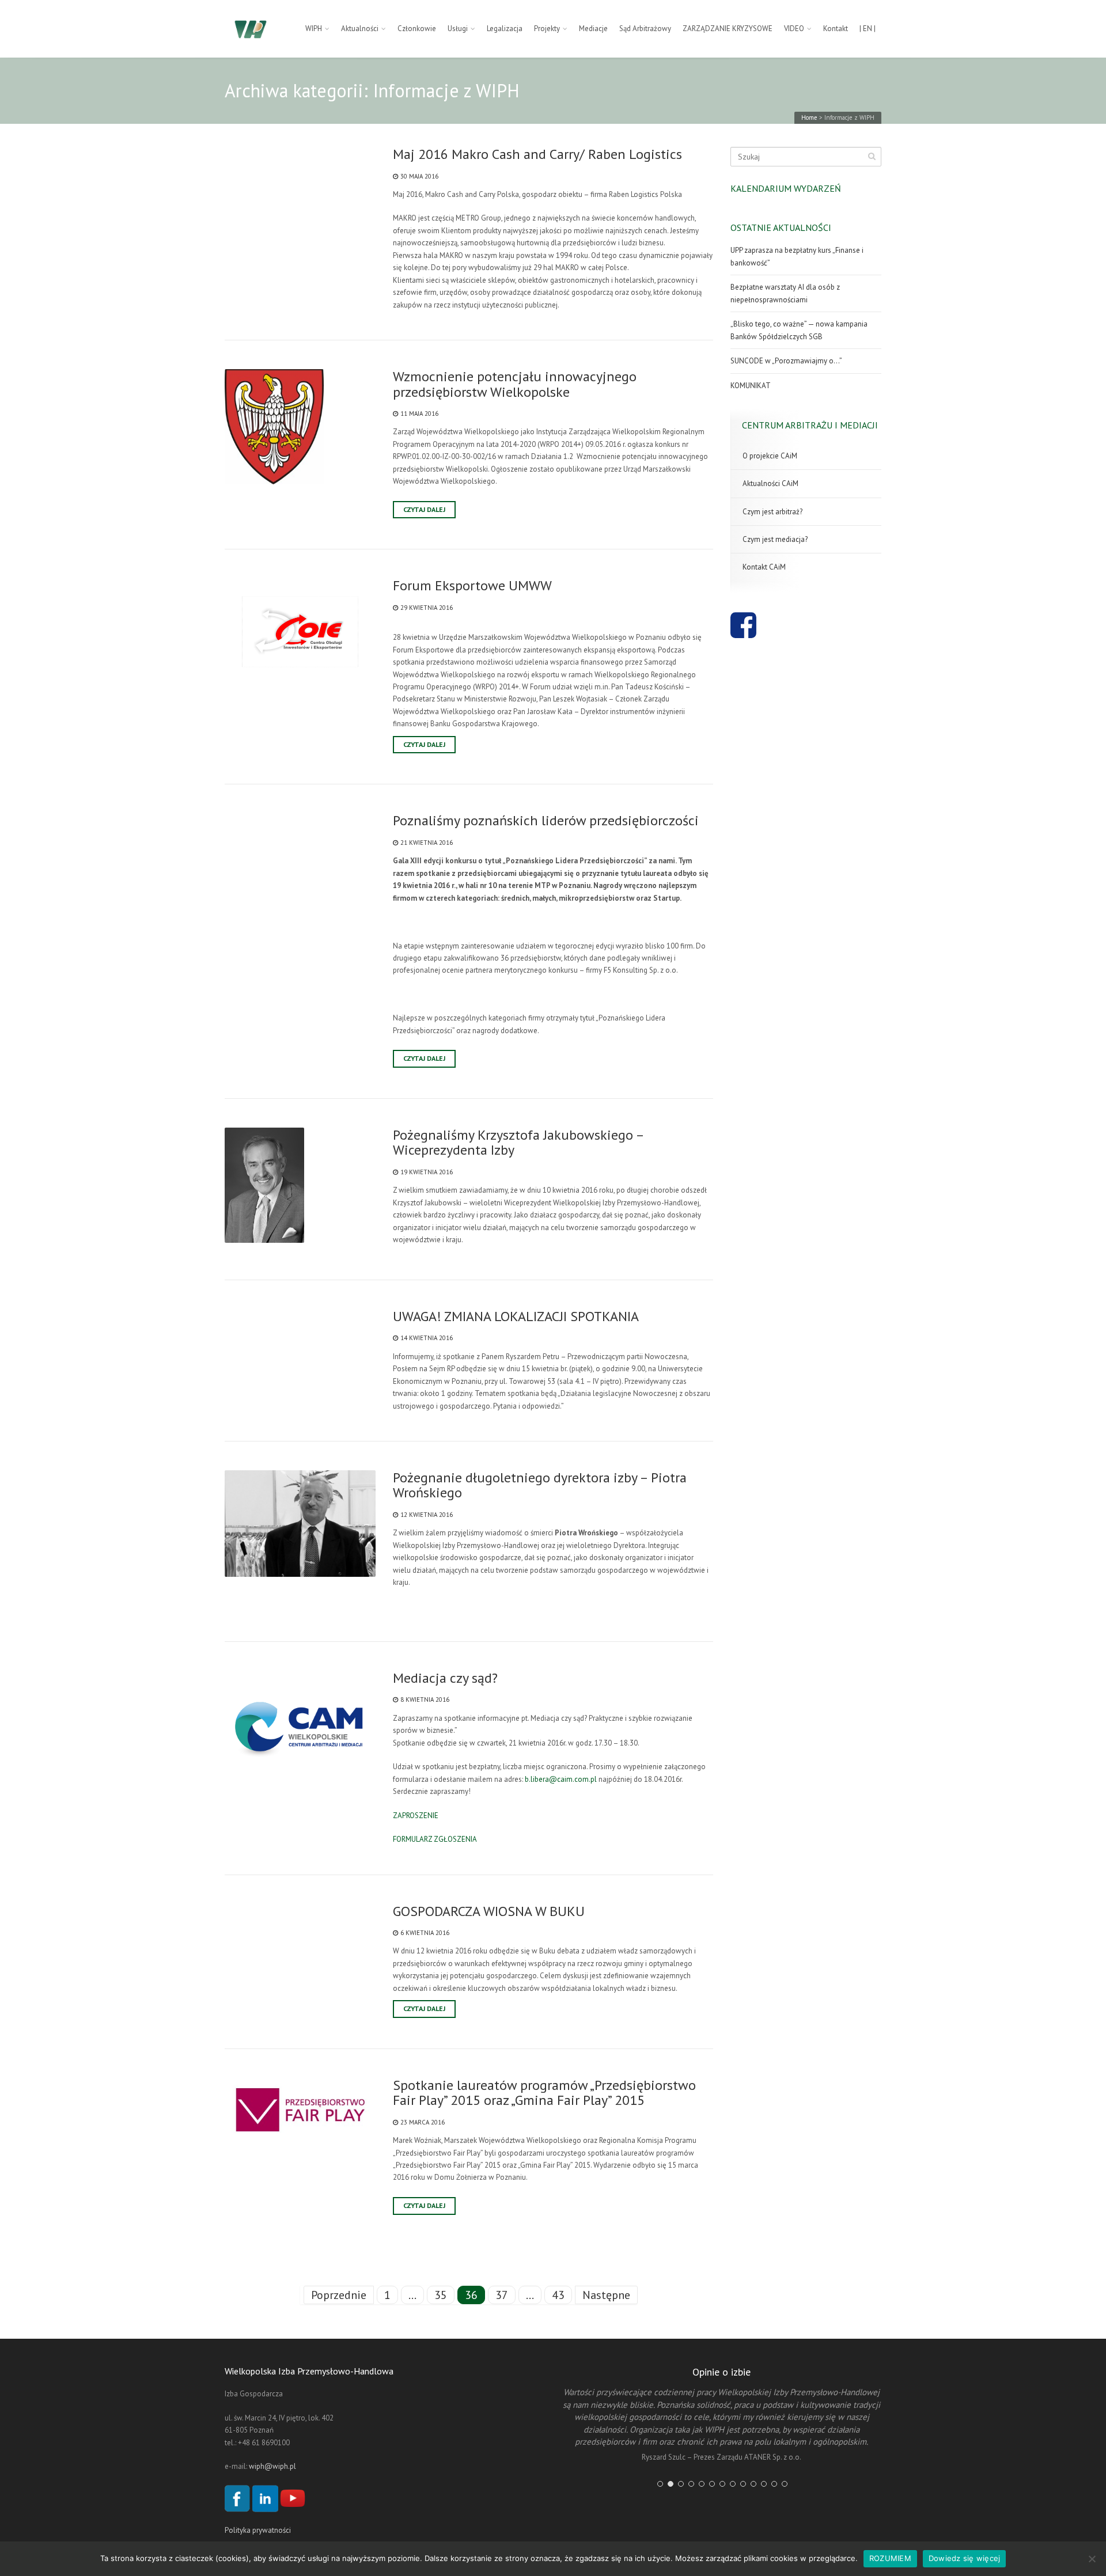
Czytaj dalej (424, 509)
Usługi (458, 29)
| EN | (868, 29)
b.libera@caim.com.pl (561, 1779)
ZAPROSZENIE (416, 1816)
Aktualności (360, 29)
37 (502, 2295)
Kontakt (836, 29)
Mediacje (593, 29)
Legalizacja (505, 29)
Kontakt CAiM (764, 567)
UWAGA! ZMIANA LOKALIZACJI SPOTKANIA (516, 1317)
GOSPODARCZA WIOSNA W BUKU (489, 1911)
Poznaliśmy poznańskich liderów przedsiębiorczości (546, 821)
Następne (606, 2295)
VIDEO (794, 29)
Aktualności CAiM (770, 483)
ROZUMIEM (890, 2558)
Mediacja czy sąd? (445, 1678)
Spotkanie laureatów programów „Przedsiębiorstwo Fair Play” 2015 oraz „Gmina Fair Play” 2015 (544, 2093)
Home (809, 117)
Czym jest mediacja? (775, 539)
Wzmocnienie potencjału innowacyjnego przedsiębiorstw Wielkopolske (515, 384)
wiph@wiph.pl (272, 2466)
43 (558, 2295)
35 (441, 2295)
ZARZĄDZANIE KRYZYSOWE (728, 29)
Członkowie (417, 29)
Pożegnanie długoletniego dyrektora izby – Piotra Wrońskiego (540, 1486)
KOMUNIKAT (751, 386)
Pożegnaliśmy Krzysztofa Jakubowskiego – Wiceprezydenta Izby (518, 1143)
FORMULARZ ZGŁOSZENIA (435, 1839)
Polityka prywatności (258, 2530)
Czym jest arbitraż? (772, 512)
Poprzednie (339, 2295)
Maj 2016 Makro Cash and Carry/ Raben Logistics (537, 154)
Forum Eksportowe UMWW (472, 586)
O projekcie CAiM (770, 456)
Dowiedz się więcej (965, 2558)
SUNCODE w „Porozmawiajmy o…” (786, 361)
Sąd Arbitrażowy (645, 29)
